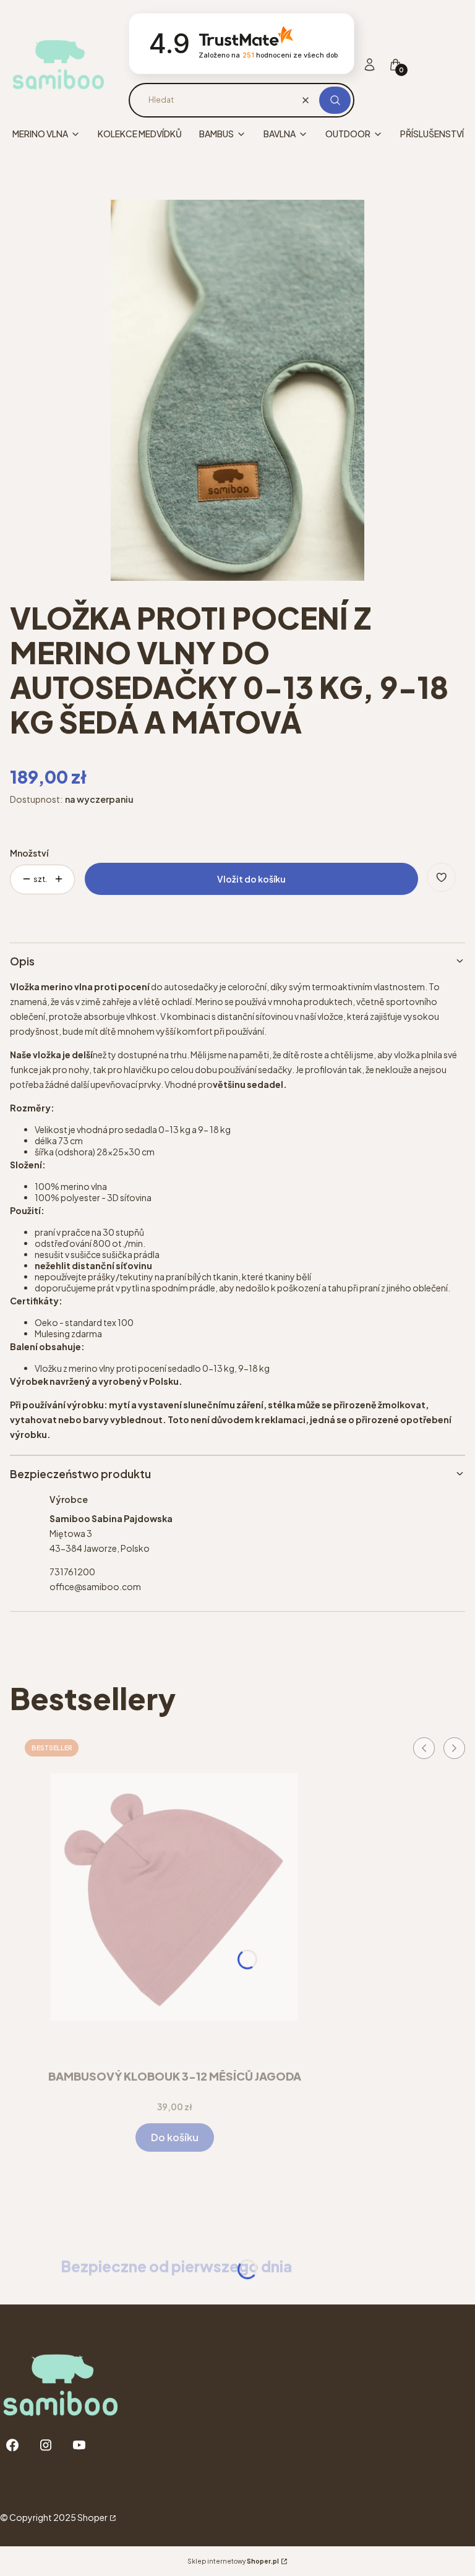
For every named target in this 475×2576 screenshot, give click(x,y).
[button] (335, 100)
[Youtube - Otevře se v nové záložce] (79, 2445)
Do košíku (175, 2137)
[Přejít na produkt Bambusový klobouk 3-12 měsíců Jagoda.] (174, 1897)
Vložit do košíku (251, 879)
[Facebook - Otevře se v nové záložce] (12, 2445)
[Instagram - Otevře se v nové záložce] (46, 2445)
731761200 (72, 1572)
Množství (29, 853)
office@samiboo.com (95, 1586)
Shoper (92, 2517)
